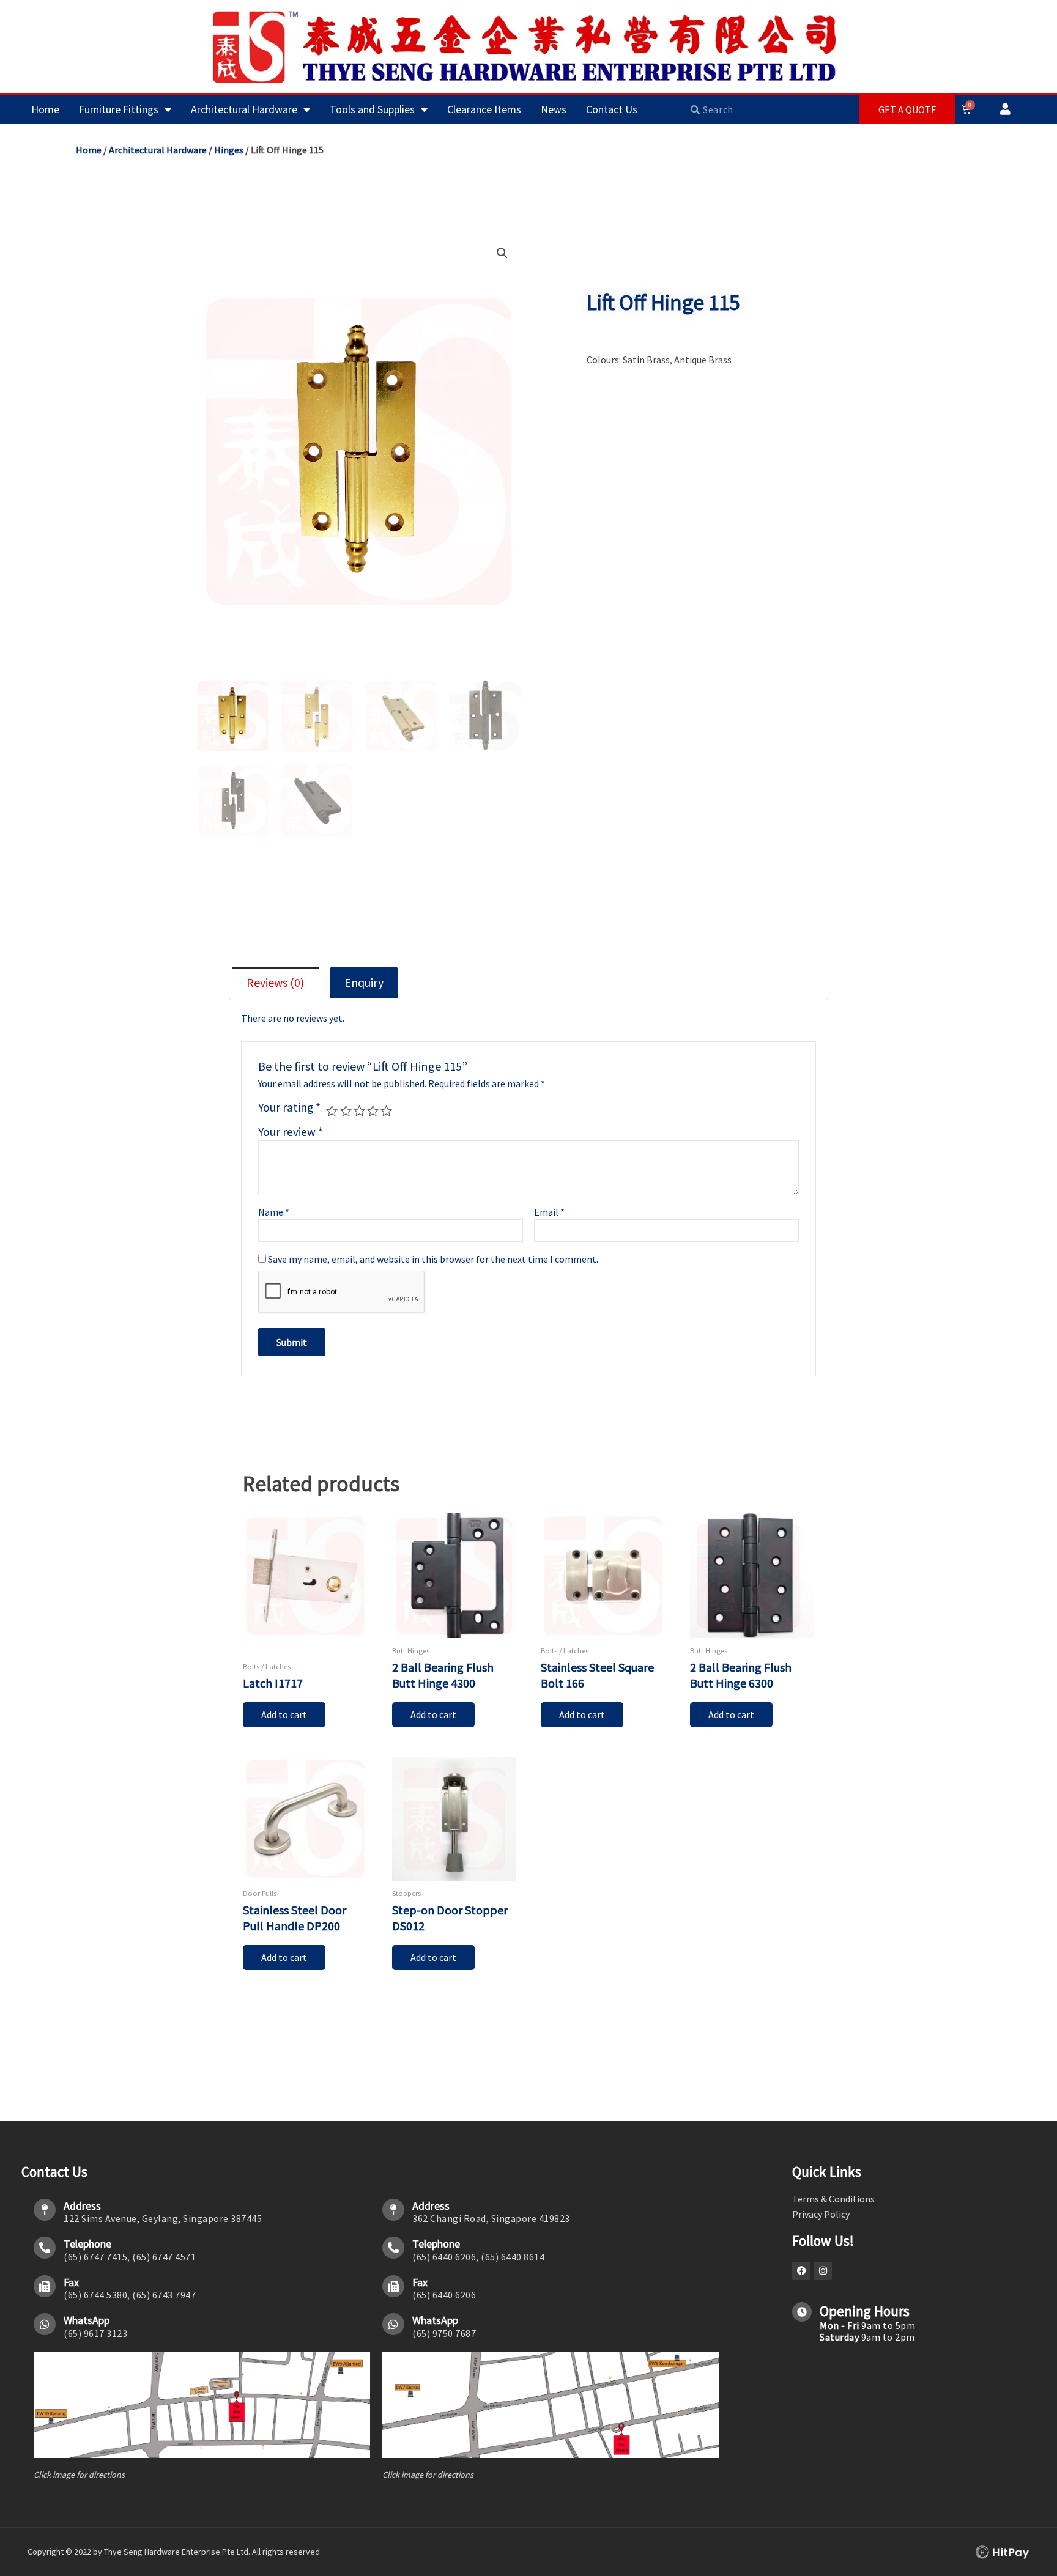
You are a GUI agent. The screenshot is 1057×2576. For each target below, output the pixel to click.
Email (549, 1212)
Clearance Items (484, 109)
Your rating (289, 1107)
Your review (291, 1132)
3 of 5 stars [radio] (359, 1111)
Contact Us (612, 109)
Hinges (229, 150)
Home (45, 109)
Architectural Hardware (158, 150)
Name (274, 1212)
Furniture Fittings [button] (119, 109)
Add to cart (284, 1714)
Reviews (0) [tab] (275, 982)
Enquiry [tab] (364, 982)
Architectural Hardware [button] (244, 109)
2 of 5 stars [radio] (346, 1111)
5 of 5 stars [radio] (386, 1111)
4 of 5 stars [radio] (373, 1111)
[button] (502, 253)
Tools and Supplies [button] (372, 109)
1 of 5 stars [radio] (332, 1111)
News (554, 109)
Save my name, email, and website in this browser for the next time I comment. (433, 1259)
